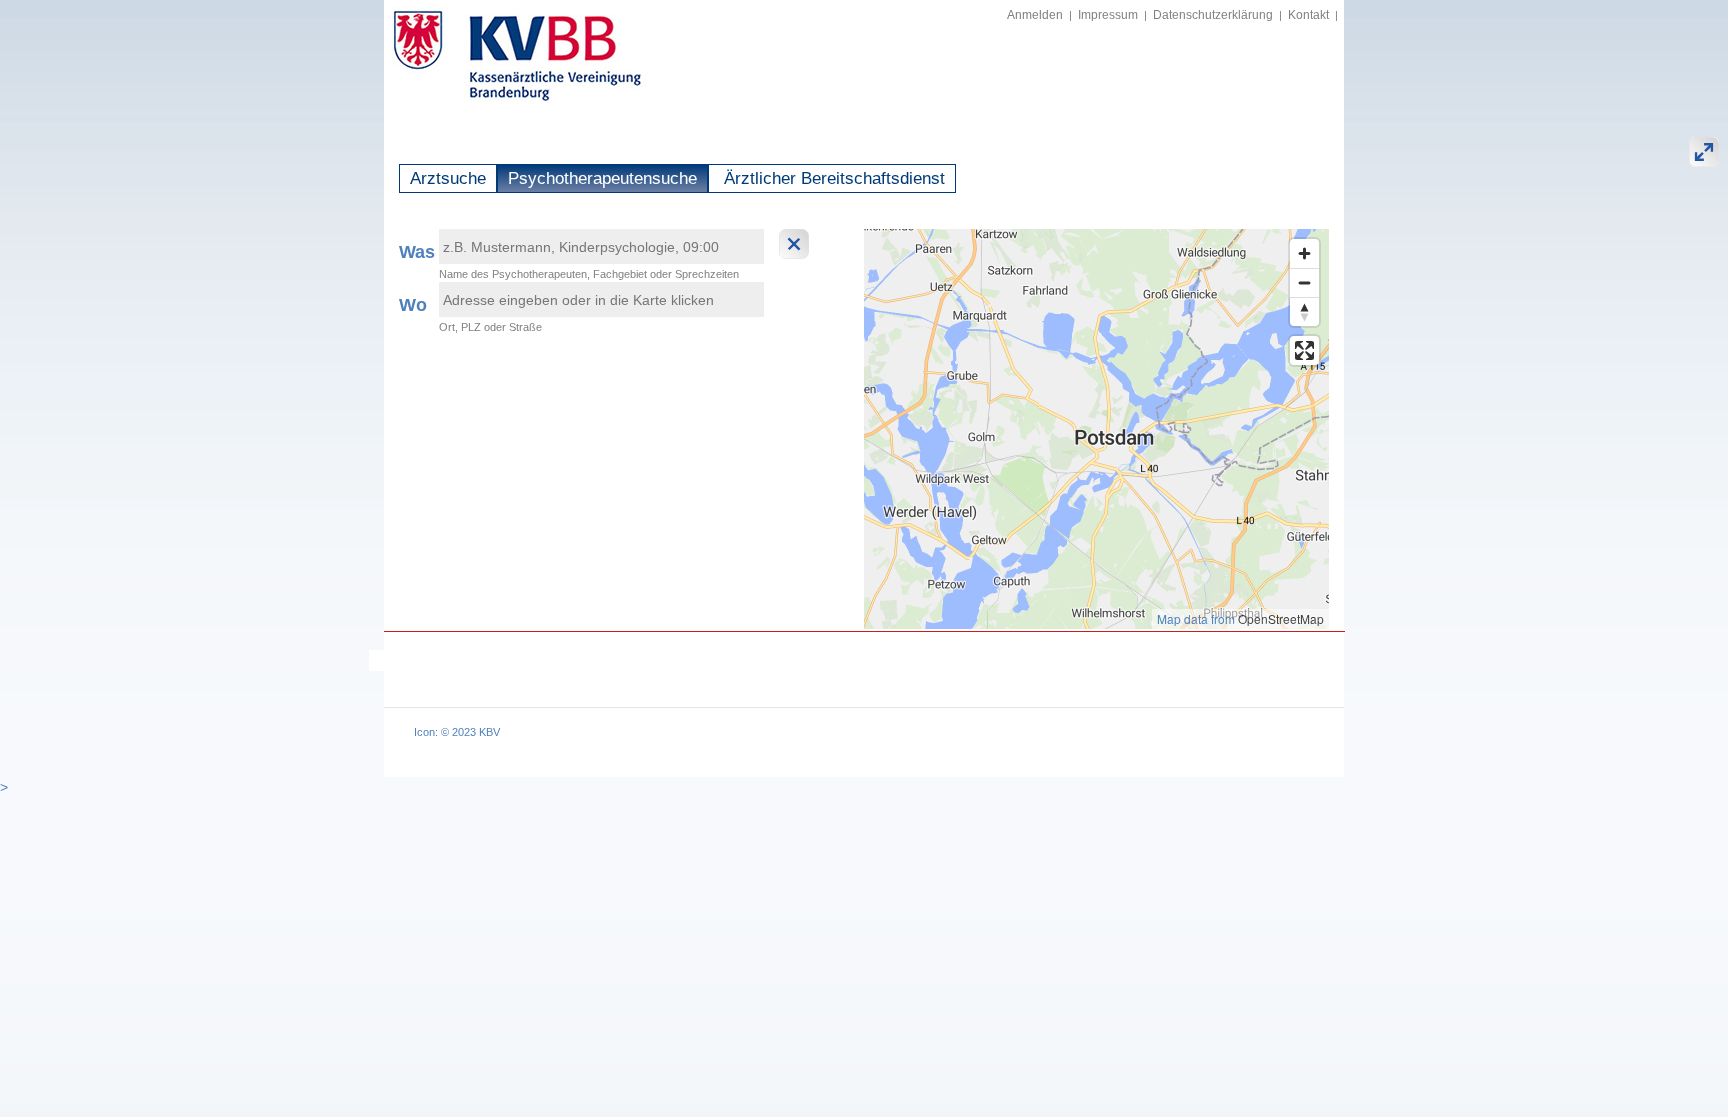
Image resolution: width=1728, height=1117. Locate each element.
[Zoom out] (1304, 282)
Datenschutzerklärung (1213, 15)
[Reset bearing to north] (1304, 311)
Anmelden (1035, 15)
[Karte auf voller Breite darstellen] (1704, 152)
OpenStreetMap (1281, 618)
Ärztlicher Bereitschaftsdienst (832, 178)
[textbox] (601, 246)
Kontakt (1308, 15)
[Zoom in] (1304, 253)
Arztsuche (448, 178)
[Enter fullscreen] (1304, 350)
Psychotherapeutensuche (602, 178)
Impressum (1108, 15)
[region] (1096, 429)
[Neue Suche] (796, 244)
